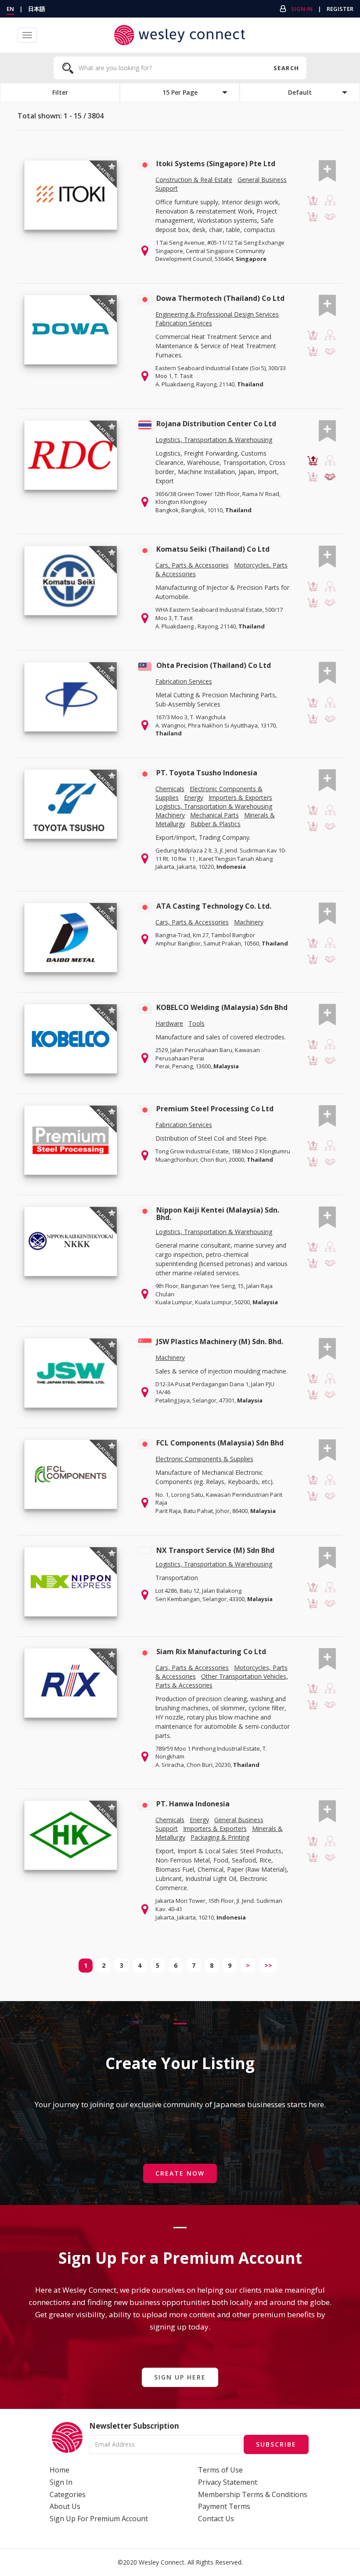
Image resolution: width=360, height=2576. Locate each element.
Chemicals (170, 789)
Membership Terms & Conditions (253, 2494)
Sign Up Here (180, 2377)
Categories (68, 2494)
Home (59, 2470)
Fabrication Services (184, 323)
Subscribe (276, 2444)
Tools (196, 1023)
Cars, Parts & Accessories (192, 565)
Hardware (169, 1023)
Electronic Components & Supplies (204, 1459)
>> (268, 1965)
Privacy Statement (228, 2482)
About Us (65, 2506)
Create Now (180, 2173)
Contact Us (216, 2519)
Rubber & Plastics (216, 824)
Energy (194, 797)
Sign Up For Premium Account (99, 2519)
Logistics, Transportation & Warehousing (214, 440)
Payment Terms (224, 2506)
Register (340, 9)
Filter (60, 92)
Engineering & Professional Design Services (217, 314)
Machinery (170, 815)
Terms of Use (220, 2470)
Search (286, 68)
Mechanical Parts (214, 815)
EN (10, 9)
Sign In (302, 9)
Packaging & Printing (220, 1837)
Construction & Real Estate (194, 180)
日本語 (37, 9)
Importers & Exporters (240, 797)
